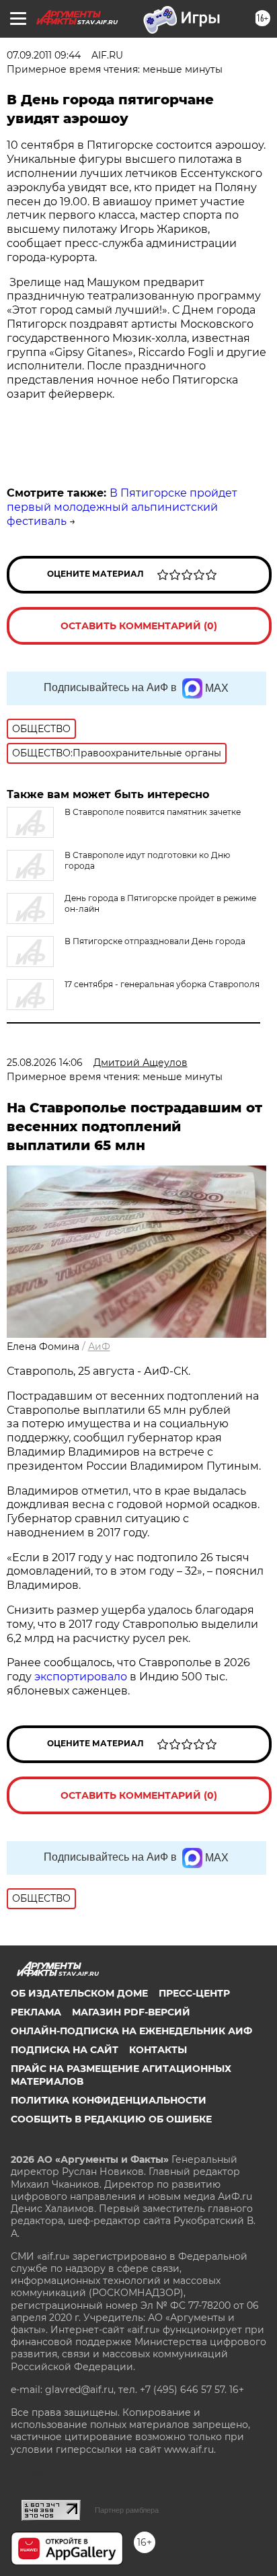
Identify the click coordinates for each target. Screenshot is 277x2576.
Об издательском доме (79, 1993)
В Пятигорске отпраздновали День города (155, 941)
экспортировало (82, 1677)
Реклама (36, 2012)
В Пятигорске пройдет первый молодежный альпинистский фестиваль (122, 507)
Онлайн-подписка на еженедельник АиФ (131, 2031)
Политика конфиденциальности (109, 2100)
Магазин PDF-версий (131, 2012)
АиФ (99, 1347)
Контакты (158, 2050)
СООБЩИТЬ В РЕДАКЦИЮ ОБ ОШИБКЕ (111, 2119)
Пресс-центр (194, 1993)
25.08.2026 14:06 (45, 1063)
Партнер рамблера (127, 2510)
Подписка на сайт (65, 2050)
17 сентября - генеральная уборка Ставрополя (162, 984)
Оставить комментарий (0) (139, 626)
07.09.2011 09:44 (44, 55)
